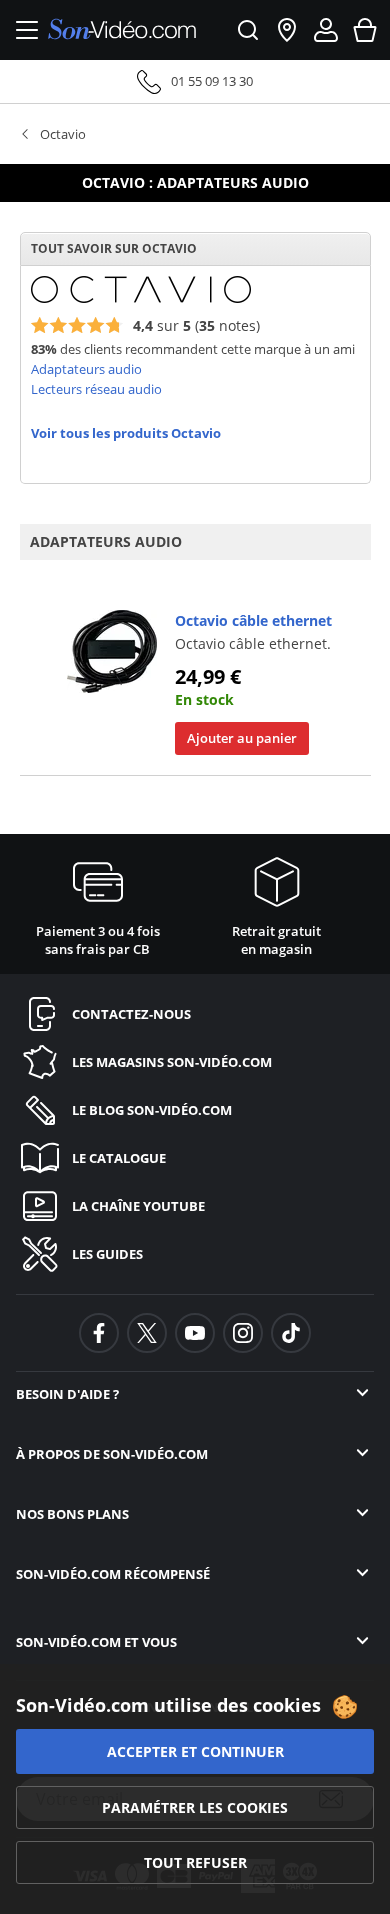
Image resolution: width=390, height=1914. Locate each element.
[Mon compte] (326, 30)
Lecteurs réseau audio (96, 389)
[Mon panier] (365, 30)
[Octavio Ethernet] (112, 650)
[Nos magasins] (287, 30)
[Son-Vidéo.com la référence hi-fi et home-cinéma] (122, 30)
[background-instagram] (243, 1333)
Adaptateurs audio (86, 369)
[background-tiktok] (291, 1333)
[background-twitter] (147, 1333)
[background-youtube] (195, 1333)
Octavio (63, 134)
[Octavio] (141, 288)
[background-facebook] (99, 1333)
